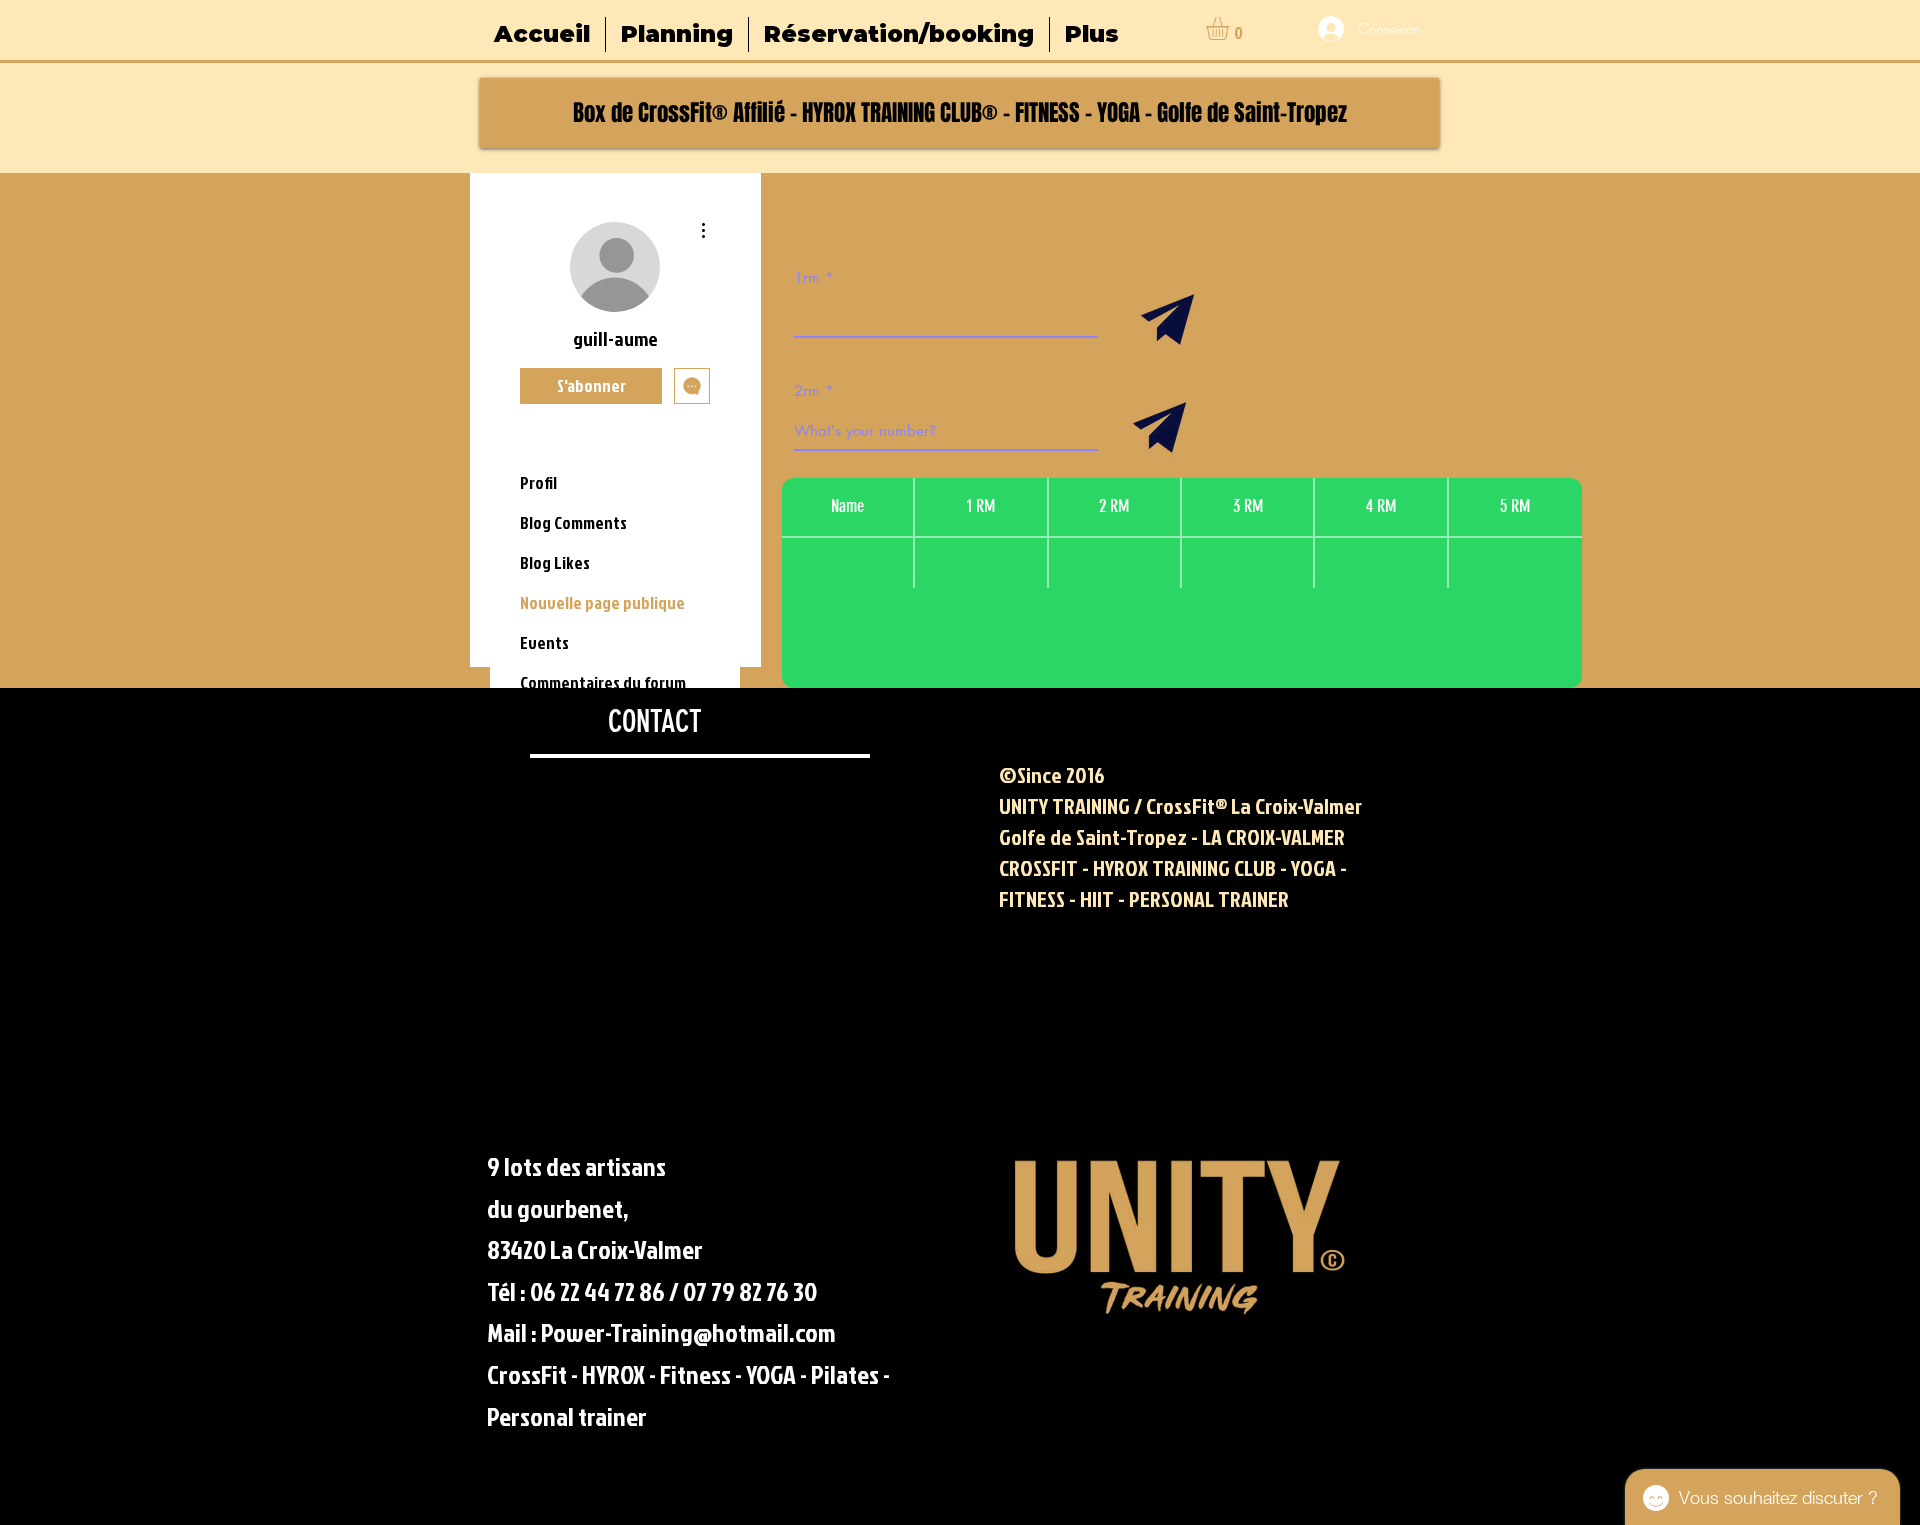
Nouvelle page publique (602, 602)
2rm (807, 390)
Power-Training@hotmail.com (688, 1332)
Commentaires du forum (603, 682)
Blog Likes (555, 562)
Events (544, 642)
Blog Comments (573, 522)
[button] (1231, 28)
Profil (538, 482)
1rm (807, 277)
